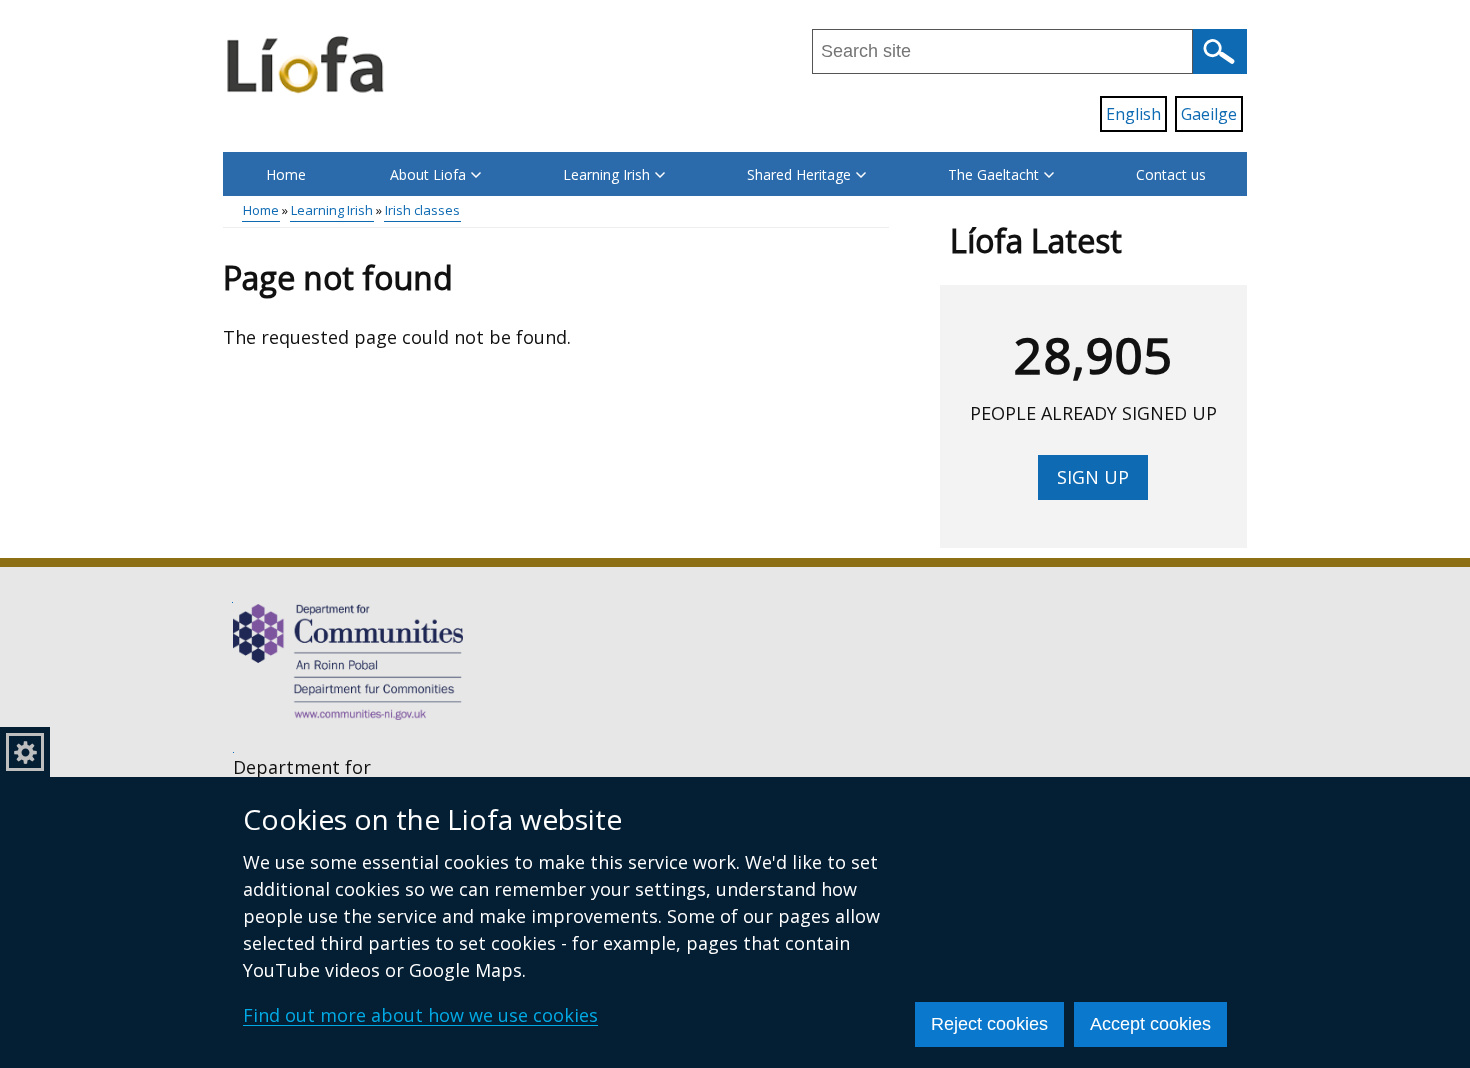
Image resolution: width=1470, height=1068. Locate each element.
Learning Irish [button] (606, 174)
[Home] (307, 63)
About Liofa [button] (428, 174)
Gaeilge (1209, 114)
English (1133, 114)
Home (286, 174)
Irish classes (422, 210)
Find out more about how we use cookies (420, 1015)
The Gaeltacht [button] (993, 174)
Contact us (1171, 174)
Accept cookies (1150, 1024)
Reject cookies (989, 1024)
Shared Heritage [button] (799, 174)
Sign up (1093, 477)
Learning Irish (332, 210)
